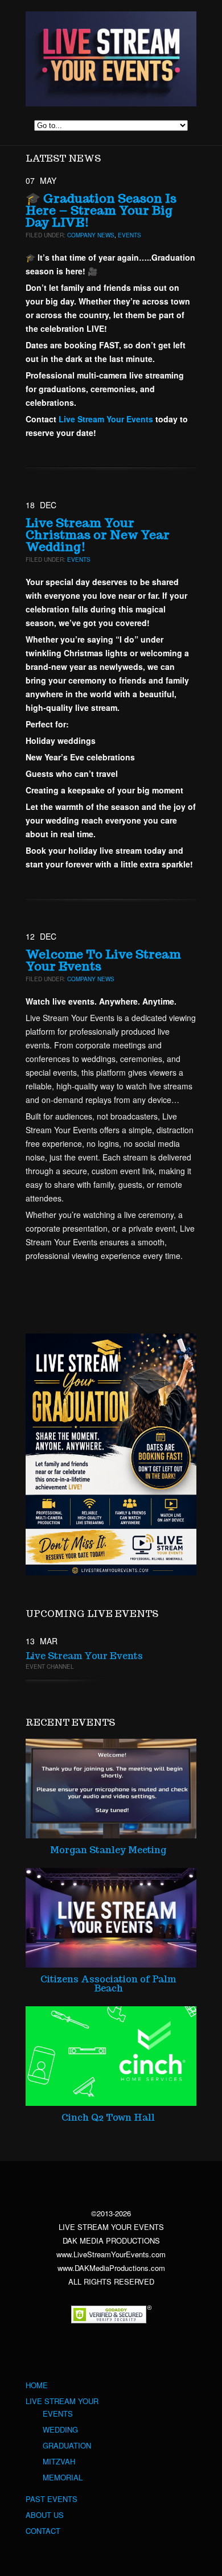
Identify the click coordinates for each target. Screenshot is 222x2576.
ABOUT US (45, 2515)
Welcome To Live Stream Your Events (103, 960)
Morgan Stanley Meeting (108, 1850)
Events (129, 235)
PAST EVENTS (52, 2499)
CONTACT (43, 2531)
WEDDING (60, 2430)
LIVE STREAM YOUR (62, 2401)
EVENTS (58, 2414)
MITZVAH (59, 2462)
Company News (91, 235)
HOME (37, 2385)
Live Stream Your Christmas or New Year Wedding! (98, 535)
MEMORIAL (63, 2478)
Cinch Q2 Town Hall (108, 2118)
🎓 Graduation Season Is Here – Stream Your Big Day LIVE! (101, 210)
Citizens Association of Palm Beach (108, 1984)
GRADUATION (67, 2446)
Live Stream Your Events (84, 1656)
